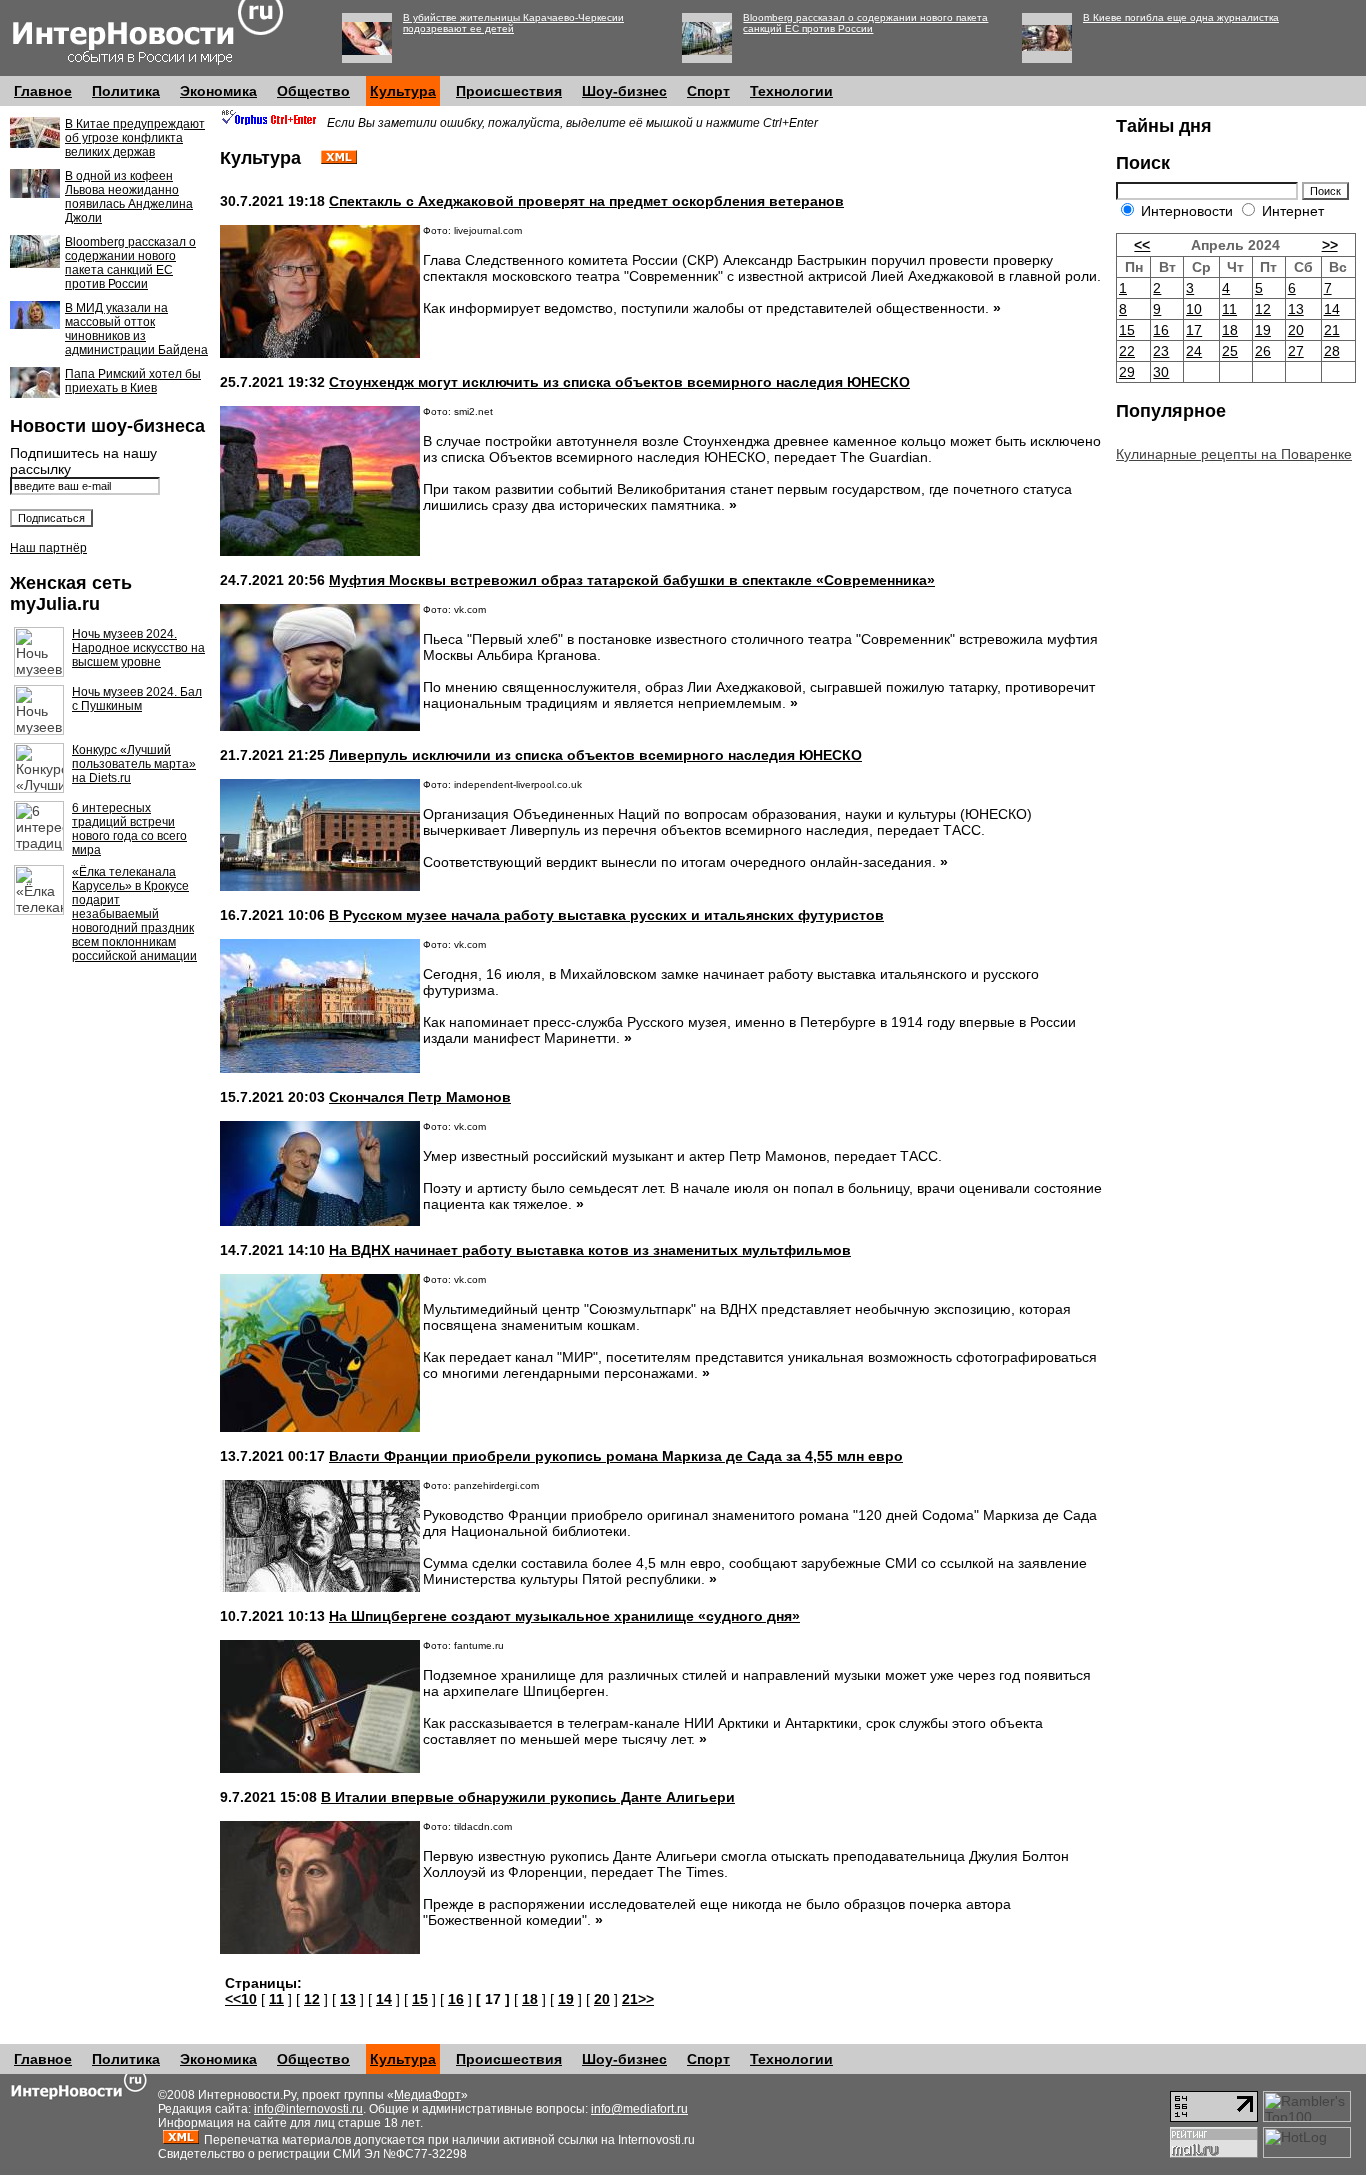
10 (1194, 309)
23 (1161, 351)
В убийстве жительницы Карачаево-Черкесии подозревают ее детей (513, 23)
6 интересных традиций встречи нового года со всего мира (129, 829)
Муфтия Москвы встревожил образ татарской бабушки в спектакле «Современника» (632, 580)
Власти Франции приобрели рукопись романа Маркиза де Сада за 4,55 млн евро (616, 1456)
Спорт (708, 91)
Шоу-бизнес (624, 91)
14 (384, 1999)
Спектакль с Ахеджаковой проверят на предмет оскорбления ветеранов (586, 201)
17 (1194, 330)
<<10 (241, 1999)
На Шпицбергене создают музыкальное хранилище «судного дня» (564, 1616)
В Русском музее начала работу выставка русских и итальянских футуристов (606, 915)
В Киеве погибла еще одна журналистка (1181, 17)
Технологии (791, 91)
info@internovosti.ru (308, 2109)
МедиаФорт (427, 2095)
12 (312, 1999)
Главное (43, 91)
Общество (313, 91)
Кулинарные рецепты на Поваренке (1234, 454)
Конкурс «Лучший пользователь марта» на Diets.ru (134, 764)
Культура (403, 91)
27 (1296, 351)
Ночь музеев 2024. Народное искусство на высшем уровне (138, 648)
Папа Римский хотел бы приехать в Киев (133, 381)
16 (456, 1999)
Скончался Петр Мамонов (420, 1097)
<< (1142, 245)
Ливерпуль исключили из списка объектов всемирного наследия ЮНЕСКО (595, 755)
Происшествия (509, 91)
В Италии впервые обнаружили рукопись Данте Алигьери (528, 1797)
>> (1330, 245)
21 (1332, 330)
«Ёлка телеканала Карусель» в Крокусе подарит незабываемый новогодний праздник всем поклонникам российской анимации (134, 914)
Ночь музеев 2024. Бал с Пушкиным (137, 699)
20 (602, 1999)
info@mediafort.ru (639, 2109)
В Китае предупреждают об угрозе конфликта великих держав (135, 138)
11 (276, 1999)
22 (1127, 351)
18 (530, 1999)
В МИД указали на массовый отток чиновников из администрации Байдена (136, 329)
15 (420, 1999)
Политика (126, 91)
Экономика (218, 91)
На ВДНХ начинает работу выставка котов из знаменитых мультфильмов (590, 1250)
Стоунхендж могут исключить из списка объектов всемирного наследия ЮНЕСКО (619, 382)
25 (1230, 351)
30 (1161, 372)
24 (1194, 351)
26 (1263, 351)
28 (1332, 351)
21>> (638, 1999)
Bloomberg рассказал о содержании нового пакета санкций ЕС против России (865, 23)
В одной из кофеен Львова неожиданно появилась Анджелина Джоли (129, 197)
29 (1127, 372)
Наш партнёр (48, 548)
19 (566, 1999)
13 (348, 1999)
